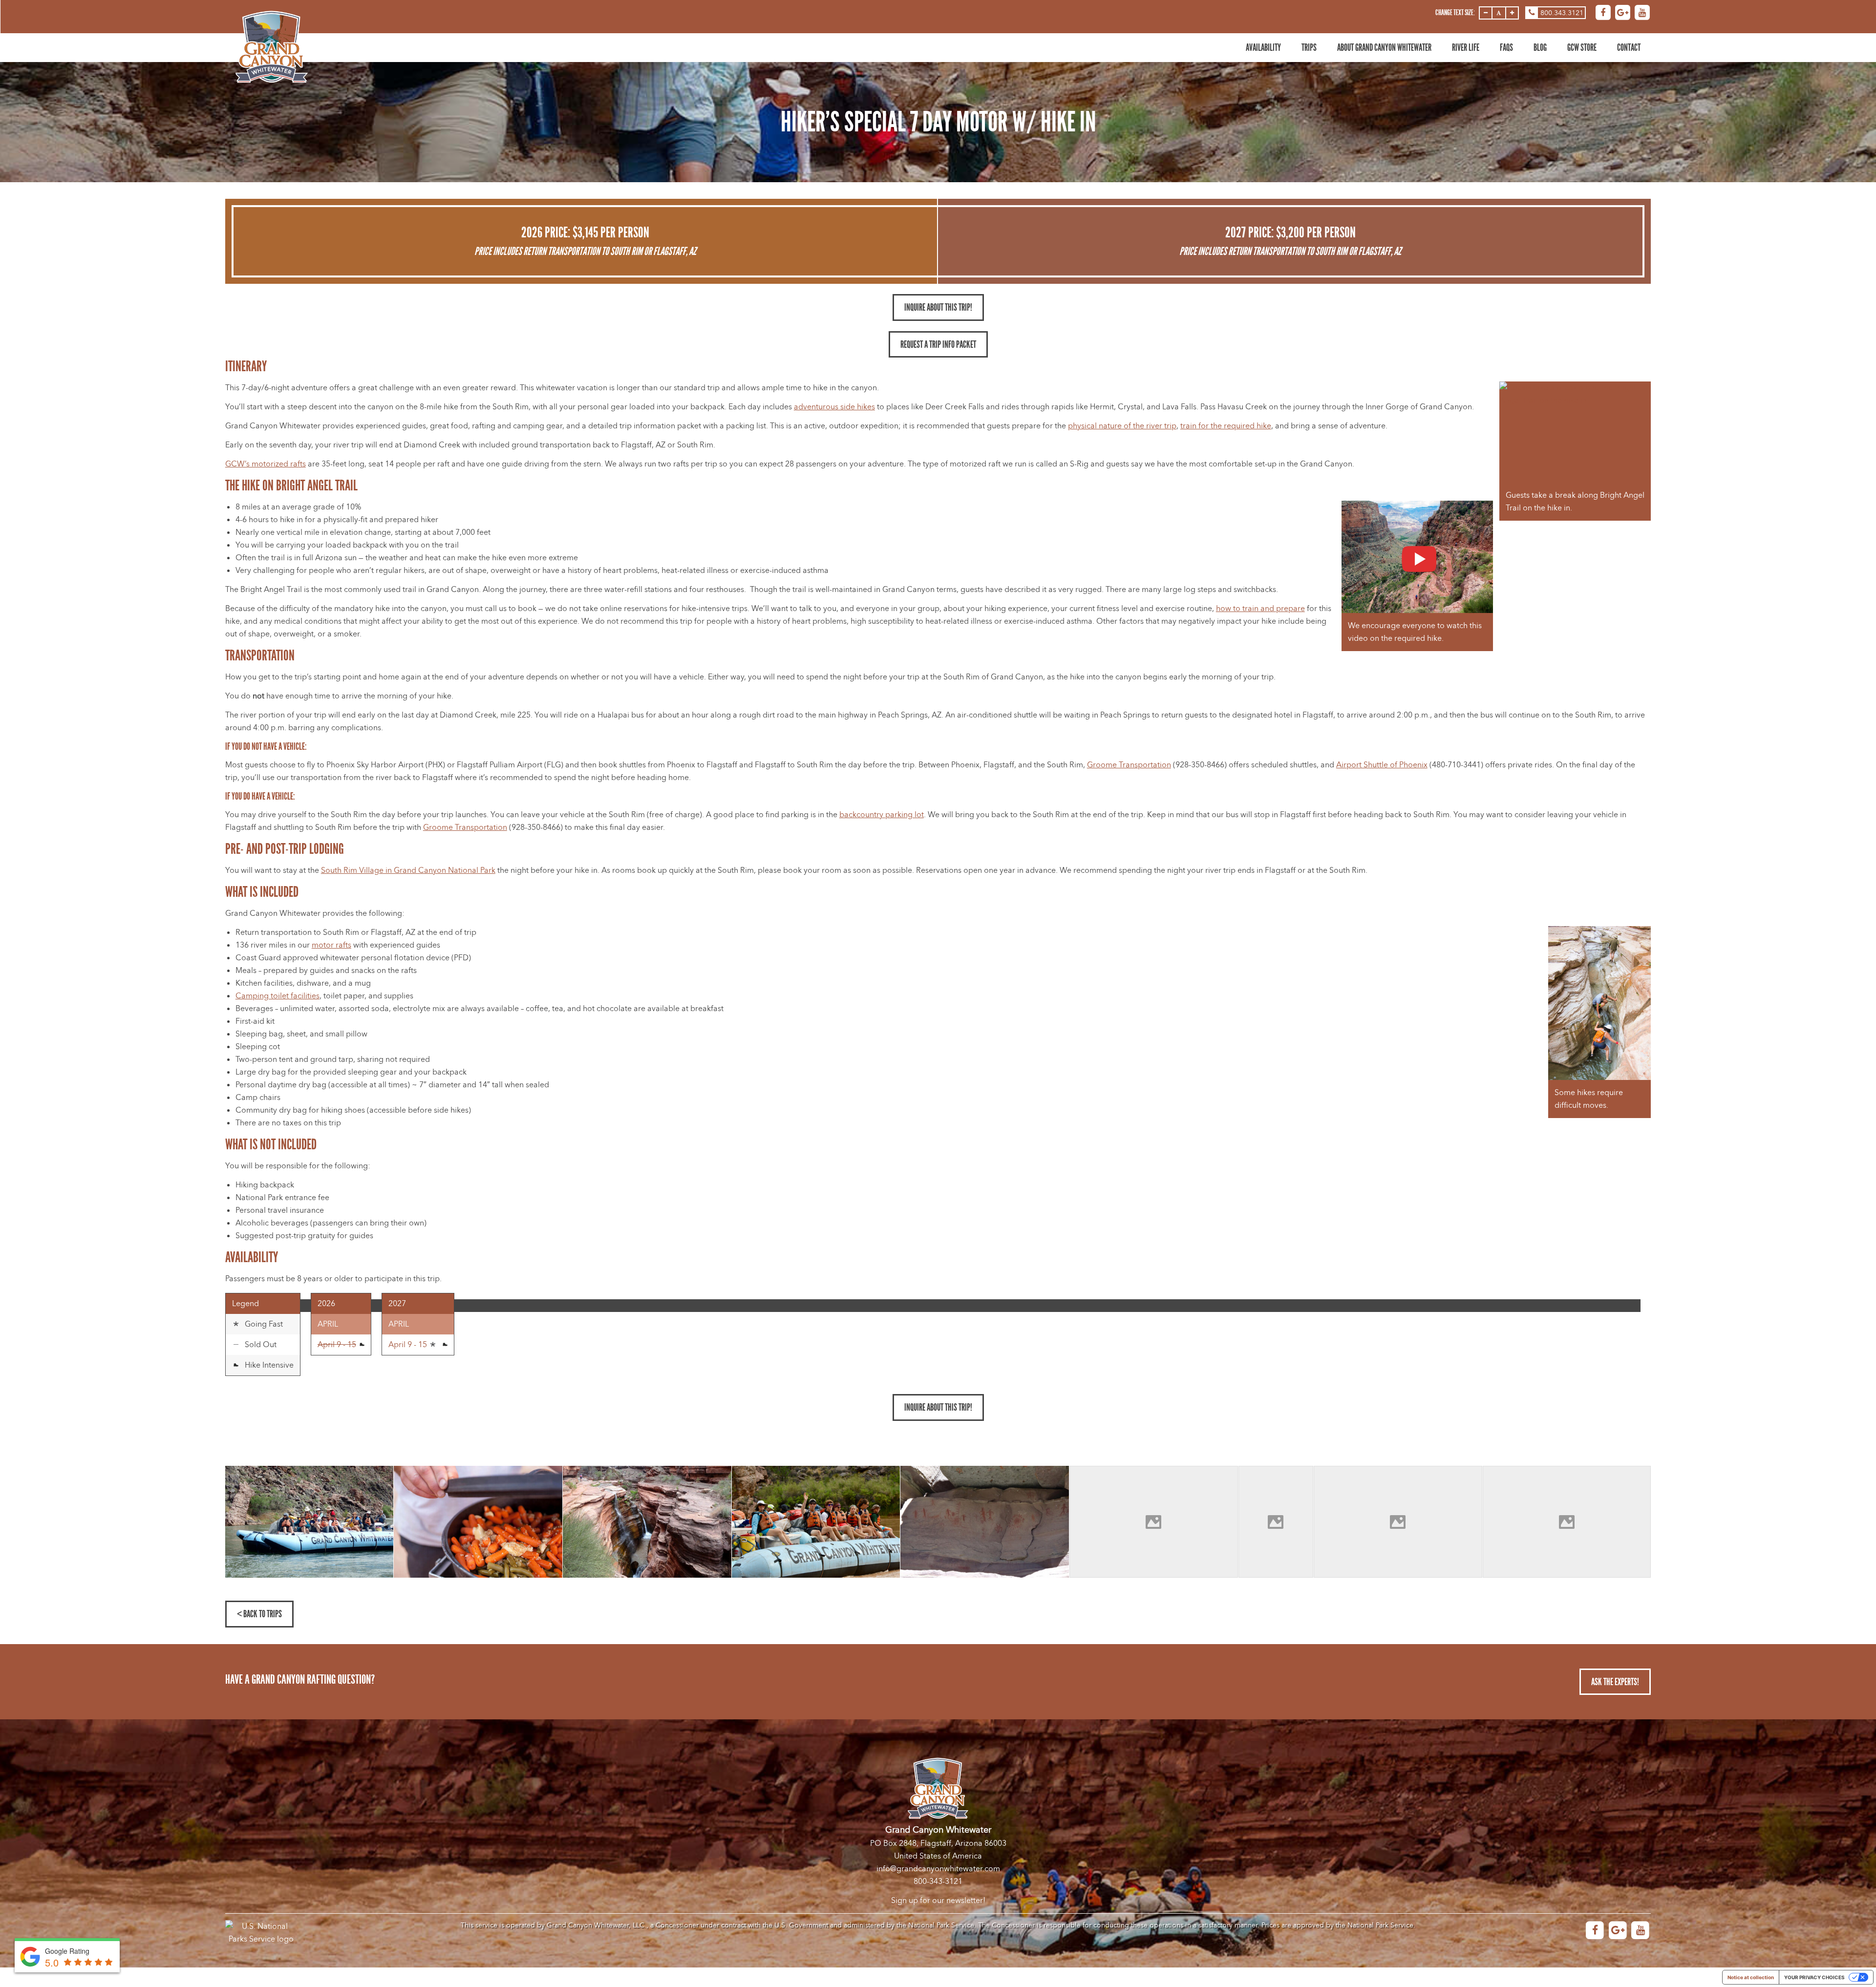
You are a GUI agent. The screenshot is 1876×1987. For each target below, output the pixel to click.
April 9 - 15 (409, 1345)
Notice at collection (1751, 1977)
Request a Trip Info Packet (938, 344)
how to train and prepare (1260, 609)
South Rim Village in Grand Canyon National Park (408, 870)
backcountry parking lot (882, 815)
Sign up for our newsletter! (938, 1901)
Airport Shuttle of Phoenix (1382, 765)
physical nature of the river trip (1122, 426)
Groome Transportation (1129, 765)
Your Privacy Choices (1814, 1977)
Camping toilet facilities (277, 996)
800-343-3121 (938, 1881)
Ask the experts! (1615, 1682)
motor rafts (331, 945)
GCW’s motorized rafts (266, 464)
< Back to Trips (259, 1614)
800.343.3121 (1562, 13)
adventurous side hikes (834, 407)
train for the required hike (1226, 426)
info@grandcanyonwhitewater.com (938, 1869)
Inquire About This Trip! (938, 307)
